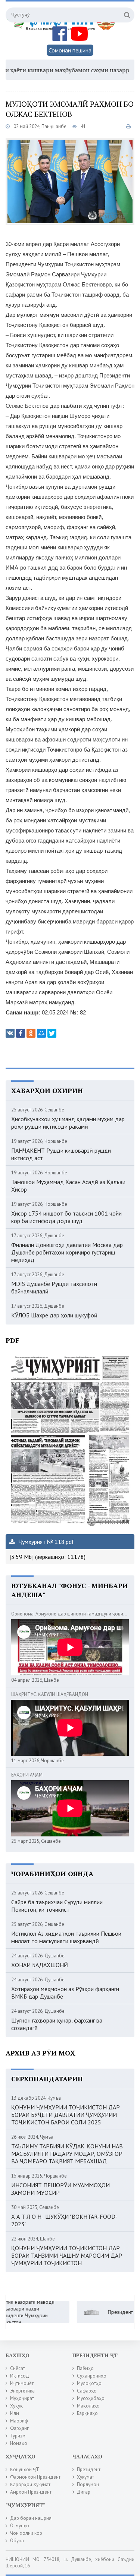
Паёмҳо (85, 2368)
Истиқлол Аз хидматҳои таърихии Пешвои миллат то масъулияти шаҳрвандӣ (66, 1937)
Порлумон (88, 2484)
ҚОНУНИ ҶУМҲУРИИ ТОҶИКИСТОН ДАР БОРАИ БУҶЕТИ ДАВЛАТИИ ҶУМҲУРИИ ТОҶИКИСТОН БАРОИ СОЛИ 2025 (66, 2115)
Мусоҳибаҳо (91, 2398)
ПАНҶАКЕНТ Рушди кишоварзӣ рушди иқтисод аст (61, 1154)
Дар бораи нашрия (31, 2518)
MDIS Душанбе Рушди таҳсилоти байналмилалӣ (54, 1287)
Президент (89, 2469)
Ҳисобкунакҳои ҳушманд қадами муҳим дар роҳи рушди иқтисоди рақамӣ (68, 1123)
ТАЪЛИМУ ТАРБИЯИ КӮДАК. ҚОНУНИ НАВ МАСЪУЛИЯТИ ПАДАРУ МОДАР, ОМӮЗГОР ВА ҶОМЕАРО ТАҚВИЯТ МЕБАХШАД (67, 2154)
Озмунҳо (20, 2526)
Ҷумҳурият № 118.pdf (46, 1542)
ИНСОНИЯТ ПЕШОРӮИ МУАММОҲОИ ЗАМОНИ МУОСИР (60, 2189)
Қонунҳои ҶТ (25, 2469)
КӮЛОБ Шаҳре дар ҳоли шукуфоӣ (54, 1315)
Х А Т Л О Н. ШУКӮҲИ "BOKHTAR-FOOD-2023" (64, 2220)
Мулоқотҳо (89, 2383)
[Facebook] (21, 1033)
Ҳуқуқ (16, 2406)
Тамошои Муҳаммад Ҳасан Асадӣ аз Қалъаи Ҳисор (68, 1186)
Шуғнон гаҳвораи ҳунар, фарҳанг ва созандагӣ (57, 2024)
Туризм (18, 2436)
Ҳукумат (85, 2477)
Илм (15, 2413)
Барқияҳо (87, 2413)
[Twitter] (52, 1033)
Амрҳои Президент (31, 2492)
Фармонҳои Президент (35, 2477)
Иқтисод (20, 2376)
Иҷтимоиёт (22, 2383)
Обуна (17, 2541)
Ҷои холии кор (26, 2533)
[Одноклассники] (31, 1033)
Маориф (19, 2421)
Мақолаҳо (88, 2406)
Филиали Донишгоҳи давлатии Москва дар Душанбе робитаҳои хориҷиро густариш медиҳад (67, 1252)
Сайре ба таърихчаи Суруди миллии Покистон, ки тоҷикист (57, 1906)
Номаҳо (19, 2443)
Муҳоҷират (22, 2398)
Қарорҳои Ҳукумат (30, 2484)
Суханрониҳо (92, 2376)
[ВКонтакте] (10, 1033)
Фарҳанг (19, 2428)
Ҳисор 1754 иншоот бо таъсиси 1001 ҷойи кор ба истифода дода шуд (66, 1217)
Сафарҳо (87, 2391)
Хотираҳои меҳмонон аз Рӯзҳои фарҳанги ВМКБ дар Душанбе (65, 1993)
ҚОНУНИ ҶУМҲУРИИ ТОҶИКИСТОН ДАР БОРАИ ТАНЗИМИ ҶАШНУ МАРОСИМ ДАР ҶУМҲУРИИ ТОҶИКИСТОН (67, 2255)
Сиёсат (18, 2368)
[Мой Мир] (41, 1033)
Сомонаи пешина (70, 50)
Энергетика (22, 2391)
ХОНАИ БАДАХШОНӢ (40, 1965)
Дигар (84, 2492)
